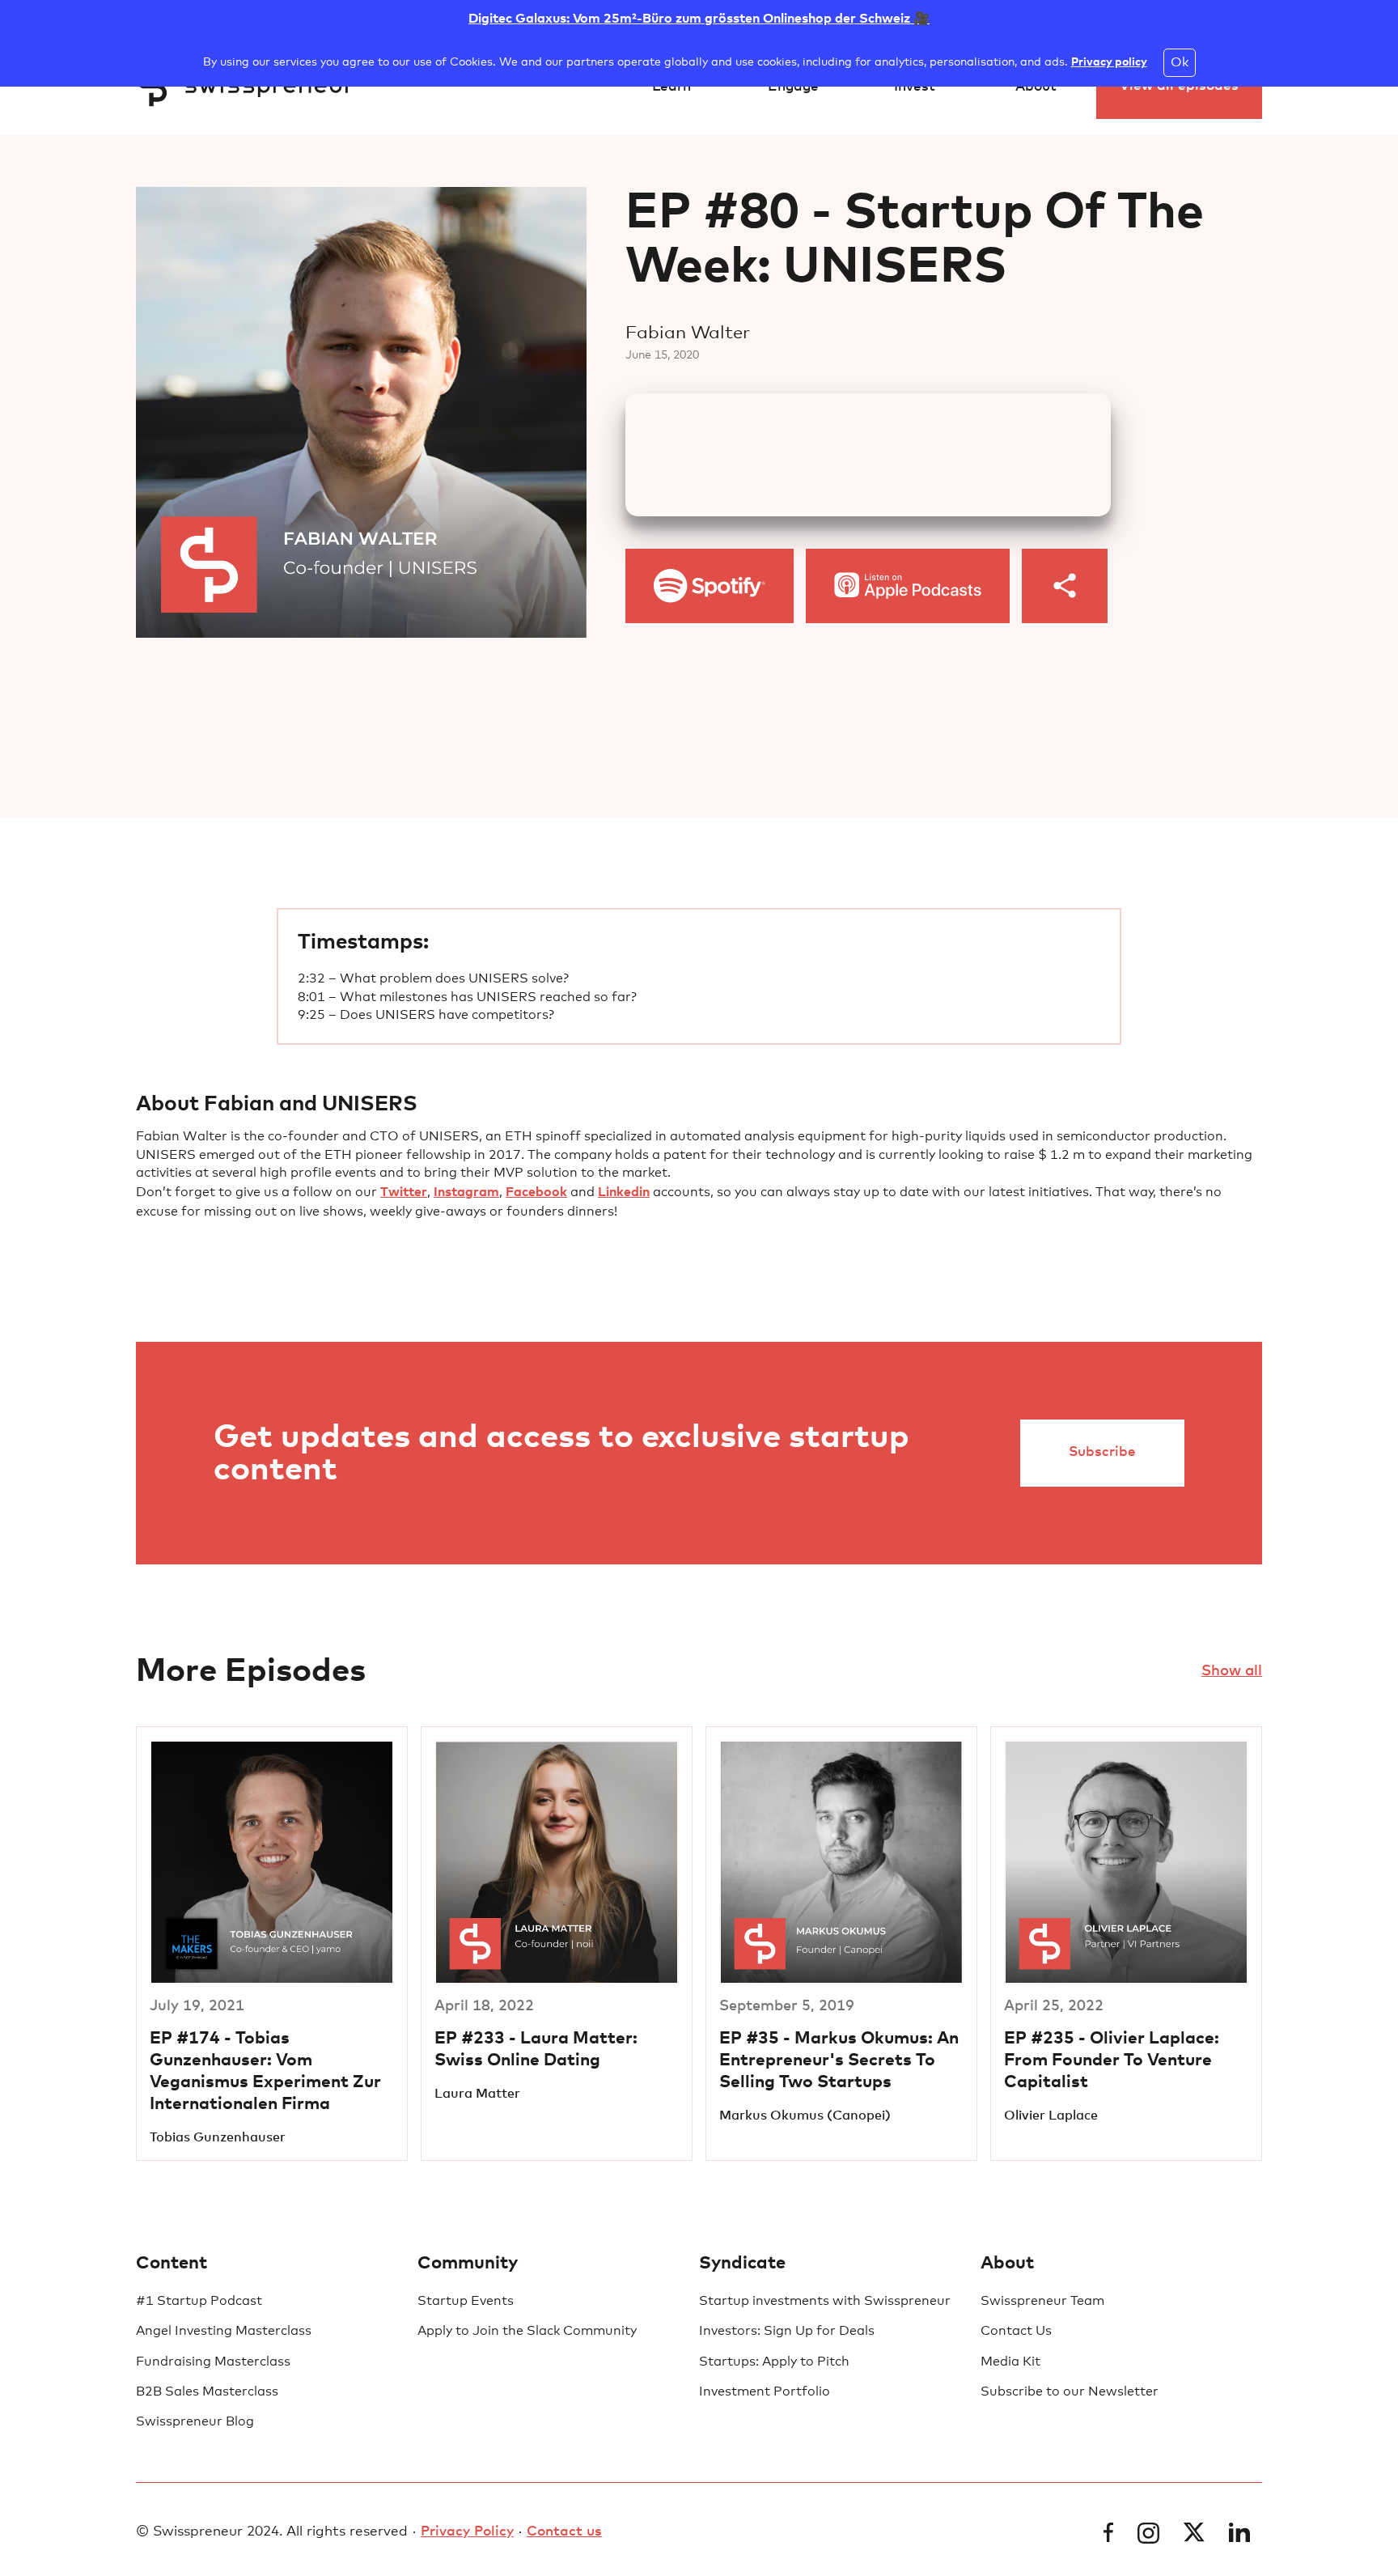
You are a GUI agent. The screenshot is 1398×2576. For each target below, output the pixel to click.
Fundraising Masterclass (213, 2362)
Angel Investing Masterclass (224, 2331)
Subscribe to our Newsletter (1070, 2391)
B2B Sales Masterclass (207, 2391)
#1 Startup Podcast (199, 2301)
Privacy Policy (467, 2532)
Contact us (564, 2532)
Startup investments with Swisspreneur (825, 2301)
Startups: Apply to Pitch (774, 2362)
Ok (1180, 62)
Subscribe (1102, 1452)
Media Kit (1010, 2362)
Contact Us (1016, 2331)
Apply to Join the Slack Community (527, 2331)
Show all (1232, 1671)
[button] (671, 87)
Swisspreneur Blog (195, 2421)
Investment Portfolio (765, 2391)
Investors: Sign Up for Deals (787, 2331)
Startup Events (466, 2301)
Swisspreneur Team (1042, 2301)
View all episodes (1179, 86)
